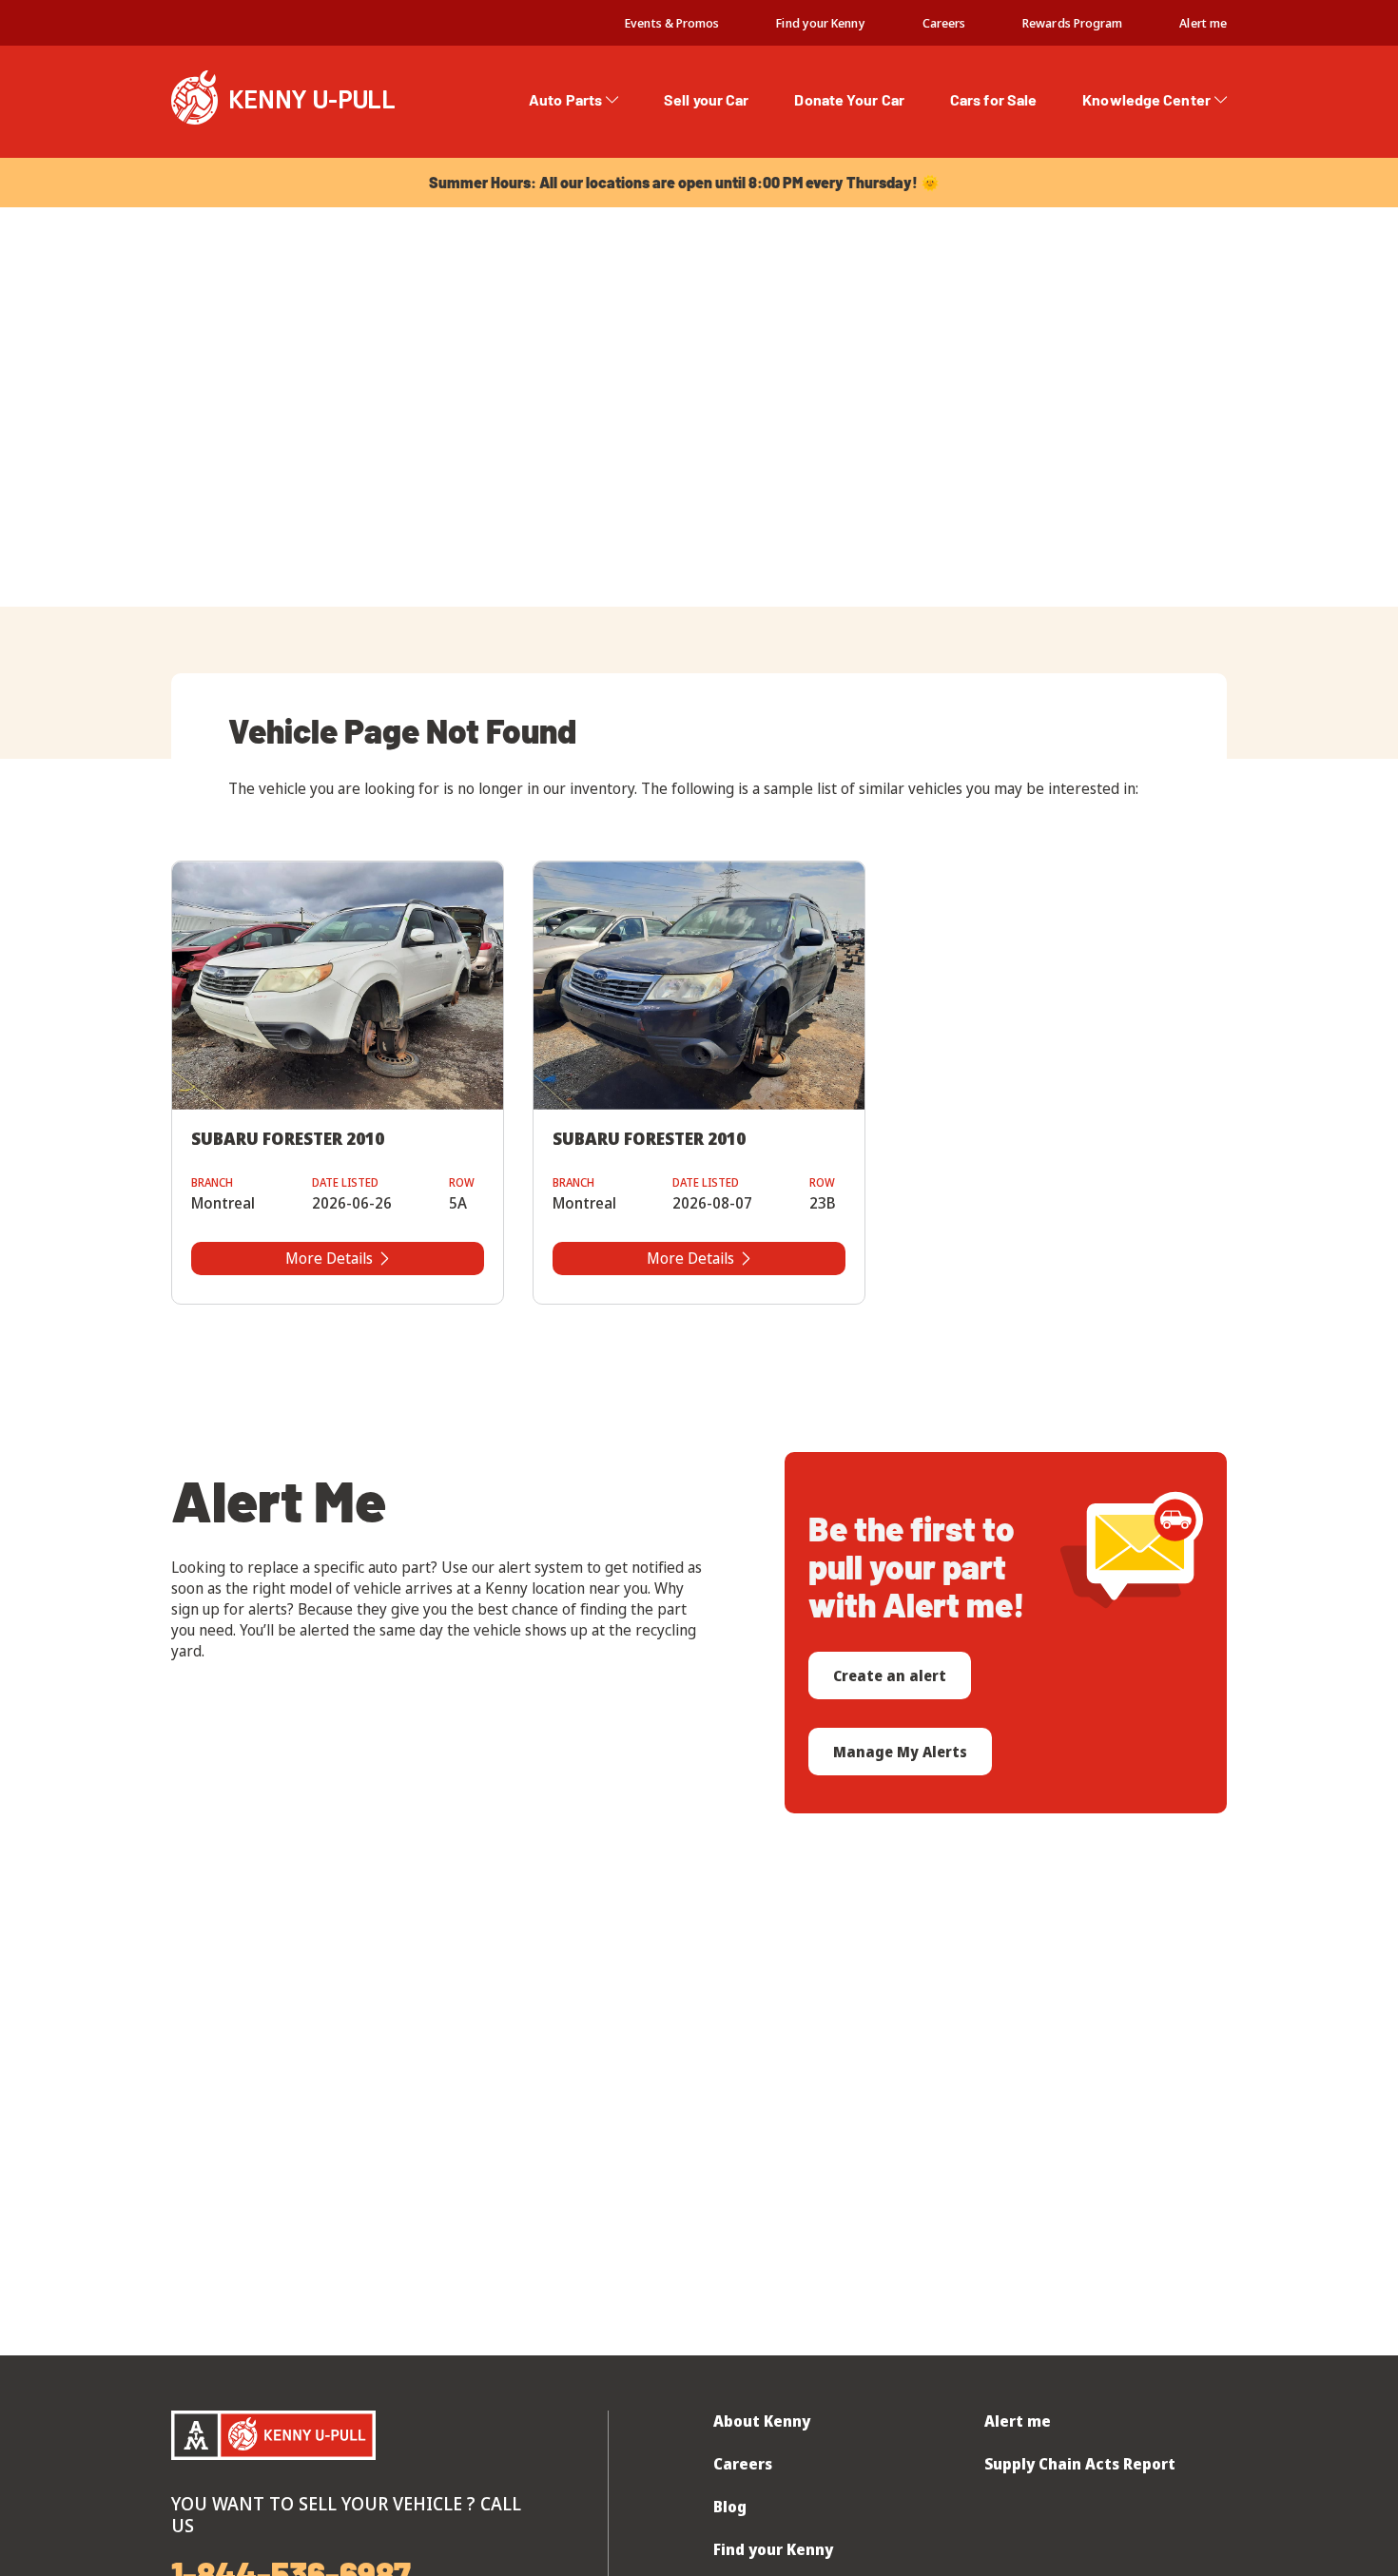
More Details (329, 1258)
